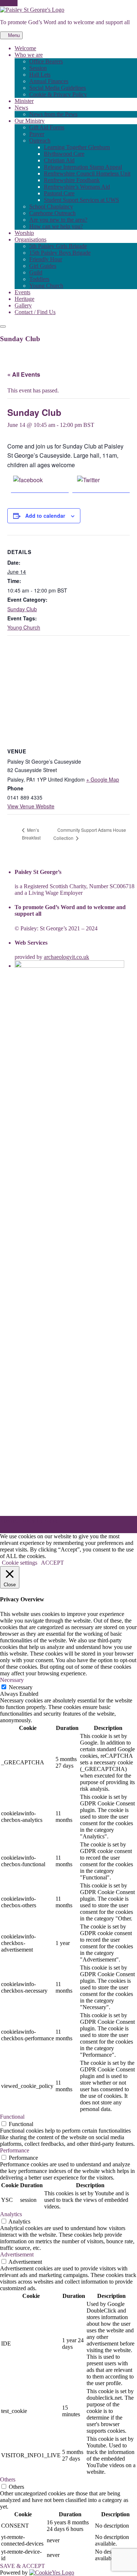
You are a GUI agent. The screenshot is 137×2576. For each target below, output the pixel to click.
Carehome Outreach (52, 213)
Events (22, 292)
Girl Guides (43, 266)
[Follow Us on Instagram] (15, 3)
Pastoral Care (59, 193)
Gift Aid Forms (47, 127)
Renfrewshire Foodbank (72, 180)
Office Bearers (46, 61)
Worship (24, 233)
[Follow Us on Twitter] (7, 3)
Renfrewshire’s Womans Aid (77, 187)
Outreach (40, 141)
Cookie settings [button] (20, 1563)
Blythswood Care (64, 154)
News (21, 108)
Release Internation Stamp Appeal (83, 167)
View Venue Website (31, 806)
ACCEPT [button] (52, 1563)
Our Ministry (30, 121)
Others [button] (8, 2479)
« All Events (24, 374)
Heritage (24, 299)
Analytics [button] (11, 2214)
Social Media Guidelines (58, 88)
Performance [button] (15, 2150)
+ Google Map (103, 779)
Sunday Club (22, 609)
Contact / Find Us (35, 312)
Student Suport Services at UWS (81, 200)
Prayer (37, 134)
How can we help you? (56, 226)
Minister (24, 101)
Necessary (21, 1687)
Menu (13, 35)
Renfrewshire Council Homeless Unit (87, 174)
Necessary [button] (12, 1680)
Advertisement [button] (17, 2254)
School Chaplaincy (51, 206)
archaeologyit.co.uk (66, 957)
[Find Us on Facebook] (2, 3)
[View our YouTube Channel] (11, 3)
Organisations (31, 239)
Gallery (23, 305)
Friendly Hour (46, 259)
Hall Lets (40, 75)
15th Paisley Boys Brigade (60, 253)
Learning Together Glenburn (77, 147)
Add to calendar (45, 516)
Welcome (25, 48)
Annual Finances (49, 81)
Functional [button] (12, 2117)
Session (38, 68)
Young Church (46, 286)
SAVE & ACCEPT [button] (22, 2566)
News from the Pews (53, 114)
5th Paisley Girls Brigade (58, 246)
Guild (36, 272)
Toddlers (39, 279)
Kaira (51, 1520)
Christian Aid (59, 160)
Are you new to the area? (58, 220)
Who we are (29, 55)
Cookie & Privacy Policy (58, 94)
